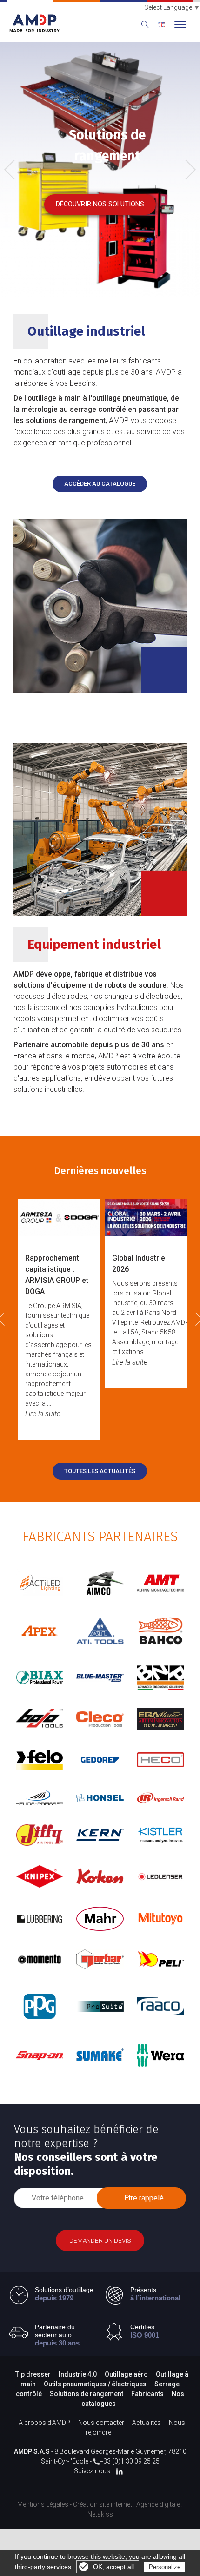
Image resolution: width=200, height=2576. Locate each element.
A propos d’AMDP (44, 2423)
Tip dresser (33, 2374)
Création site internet (103, 2504)
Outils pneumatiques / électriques (95, 2384)
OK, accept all (113, 2567)
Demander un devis (100, 2240)
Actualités (147, 2423)
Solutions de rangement (87, 2394)
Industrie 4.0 (78, 2374)
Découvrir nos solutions (100, 204)
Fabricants (147, 2394)
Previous (16, 170)
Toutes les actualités (100, 1471)
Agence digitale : (160, 2504)
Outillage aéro (126, 2374)
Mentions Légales (43, 2504)
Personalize (165, 2567)
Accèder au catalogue (100, 484)
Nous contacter (101, 2423)
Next (187, 168)
